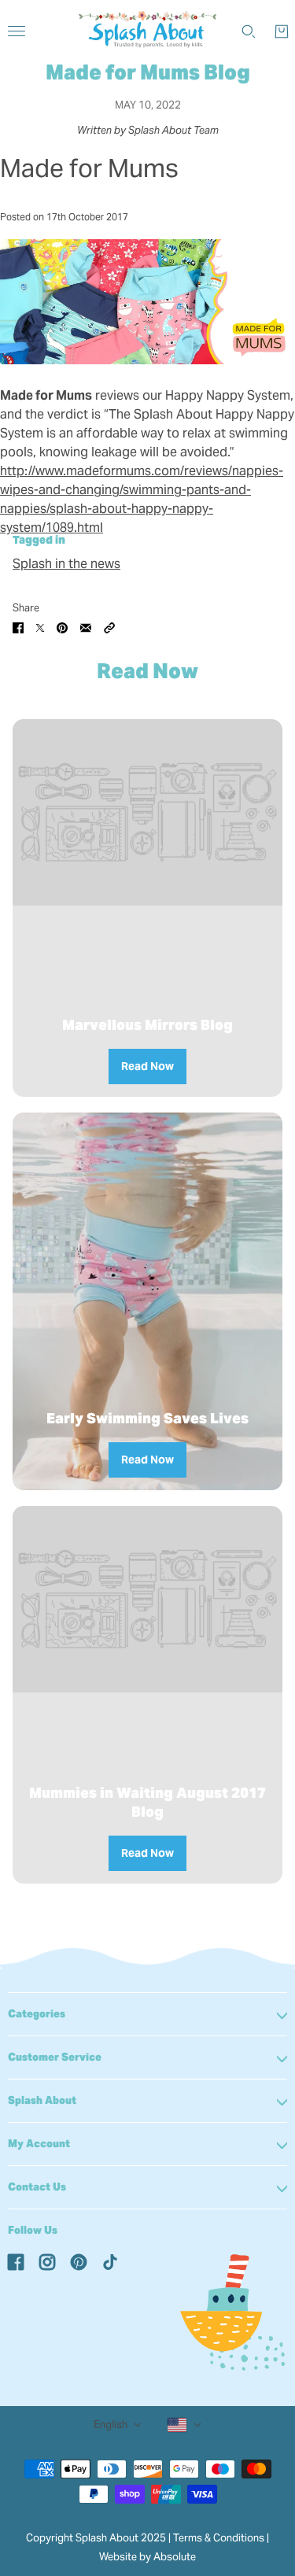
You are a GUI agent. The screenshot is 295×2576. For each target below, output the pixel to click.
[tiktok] (110, 2261)
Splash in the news (66, 564)
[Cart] (282, 31)
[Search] (249, 31)
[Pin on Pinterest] (62, 627)
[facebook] (16, 2261)
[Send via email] (86, 627)
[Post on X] (40, 627)
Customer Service (55, 2057)
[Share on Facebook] (18, 627)
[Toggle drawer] (17, 31)
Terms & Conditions (219, 2538)
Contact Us (37, 2187)
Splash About (42, 2100)
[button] (109, 627)
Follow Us (33, 2230)
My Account (39, 2144)
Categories (37, 2014)
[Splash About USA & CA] (147, 31)
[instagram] (47, 2261)
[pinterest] (79, 2261)
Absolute (175, 2557)
